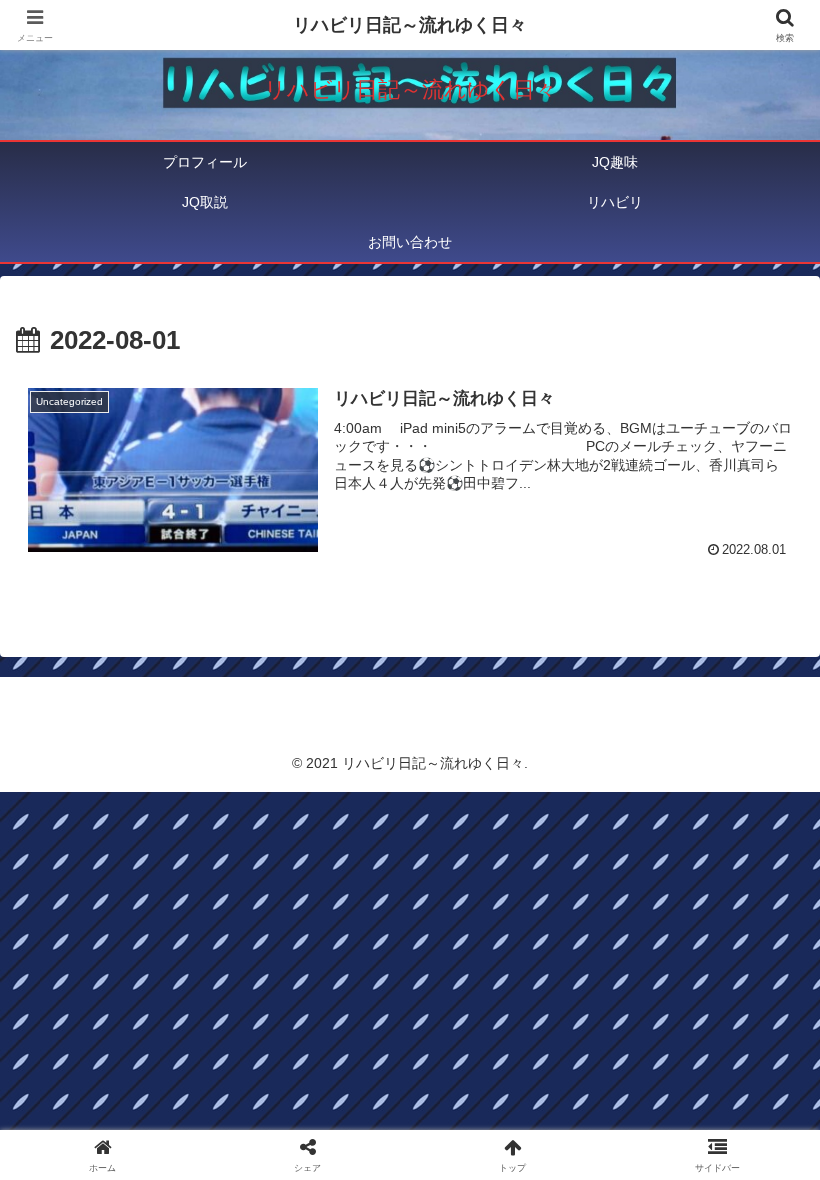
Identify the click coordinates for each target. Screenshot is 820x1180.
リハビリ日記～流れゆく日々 (410, 25)
